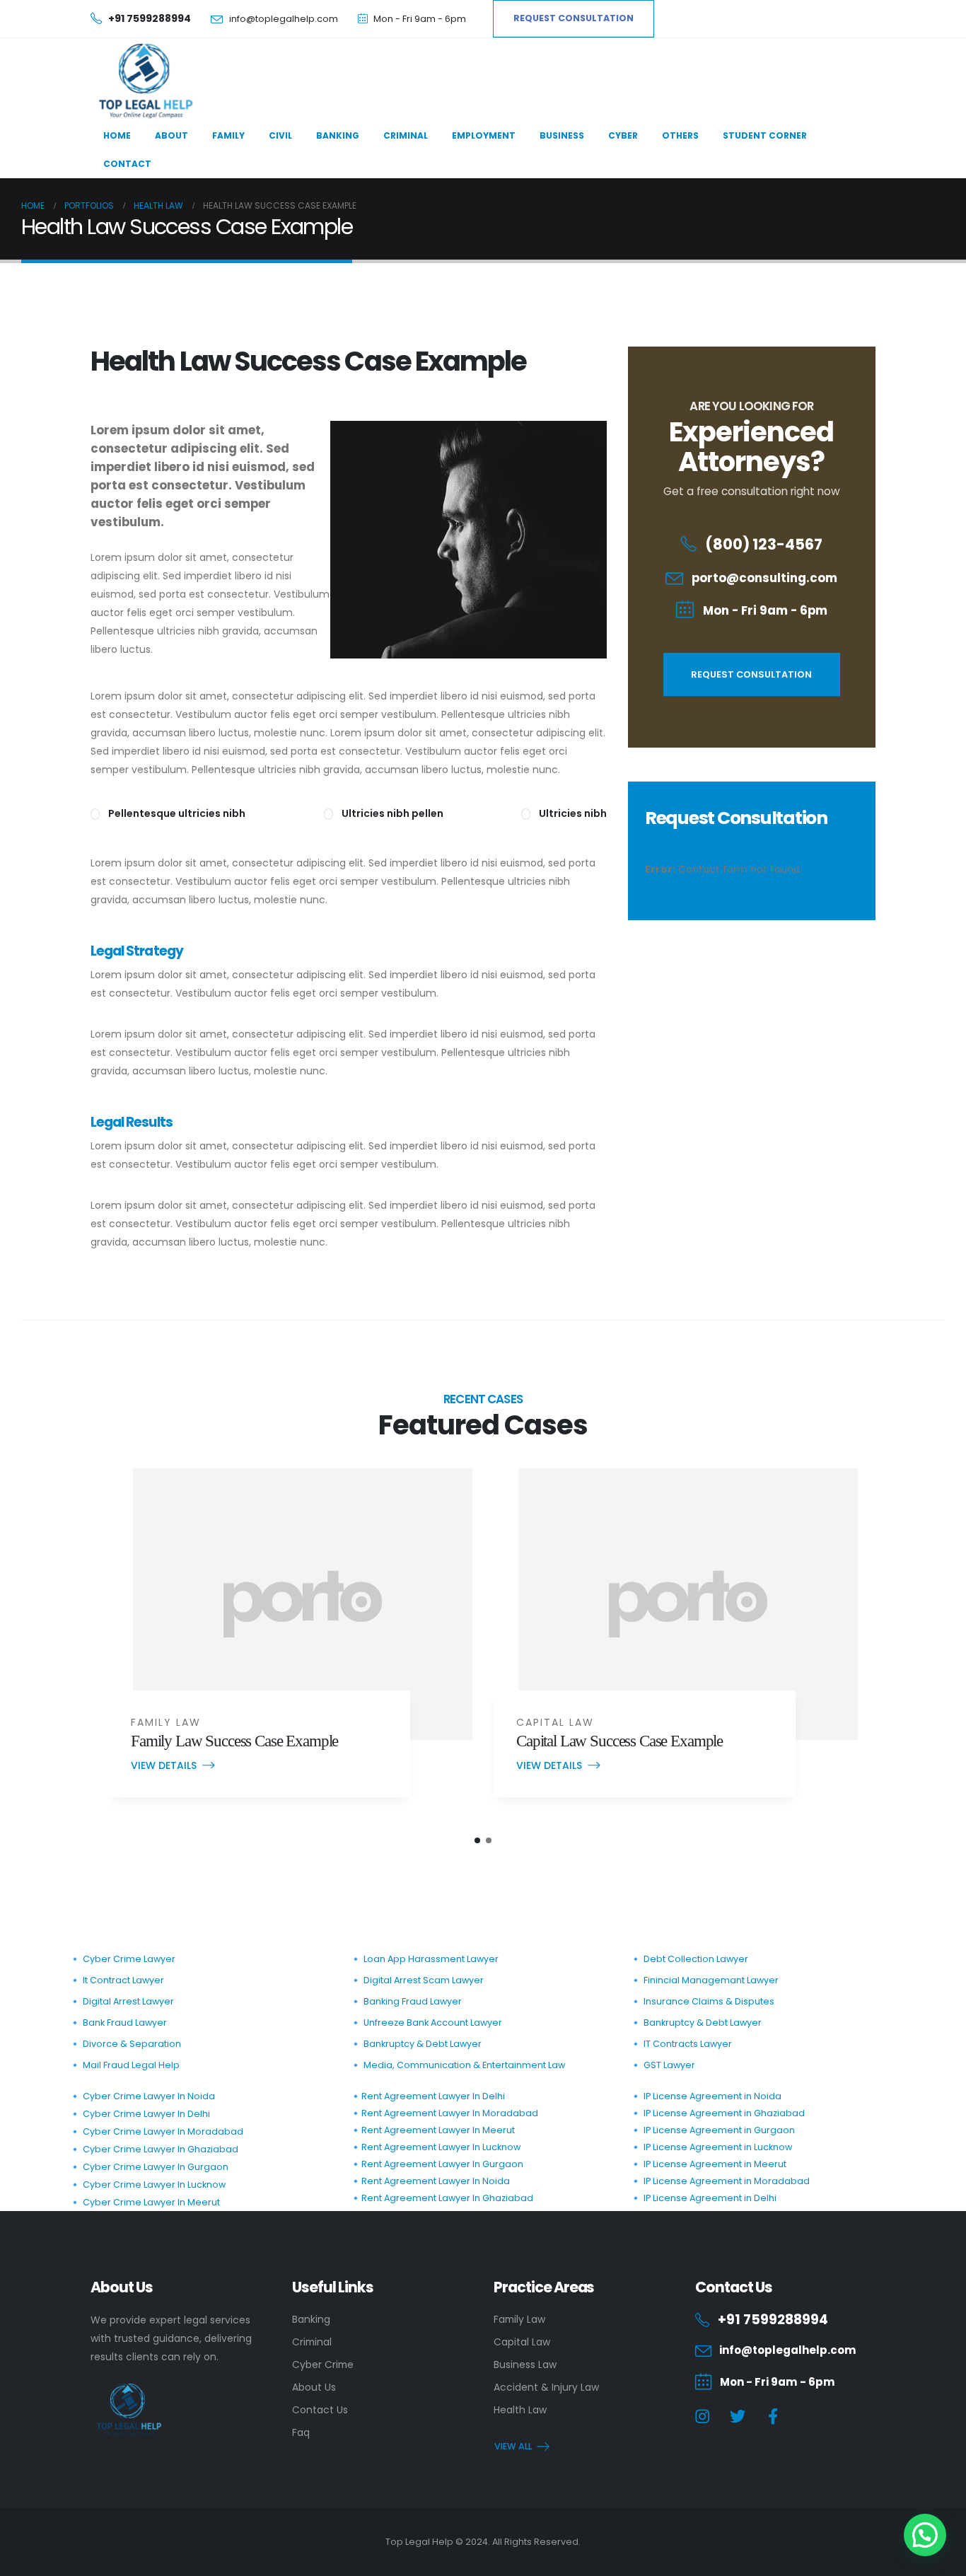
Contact (127, 164)
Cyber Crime (323, 2365)
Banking (338, 135)
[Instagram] (703, 2417)
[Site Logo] (144, 81)
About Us (314, 2387)
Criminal (406, 135)
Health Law (520, 2410)
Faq (301, 2432)
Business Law (525, 2365)
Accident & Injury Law (546, 2387)
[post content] (303, 1604)
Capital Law (555, 1722)
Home (117, 135)
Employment (484, 135)
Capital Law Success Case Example (619, 1741)
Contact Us (320, 2410)
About (171, 135)
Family (228, 135)
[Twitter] (738, 2417)
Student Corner (765, 135)
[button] (477, 1840)
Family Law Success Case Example (234, 1741)
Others (680, 135)
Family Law (166, 1722)
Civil (280, 135)
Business (562, 135)
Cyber (623, 135)
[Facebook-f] (773, 2417)
